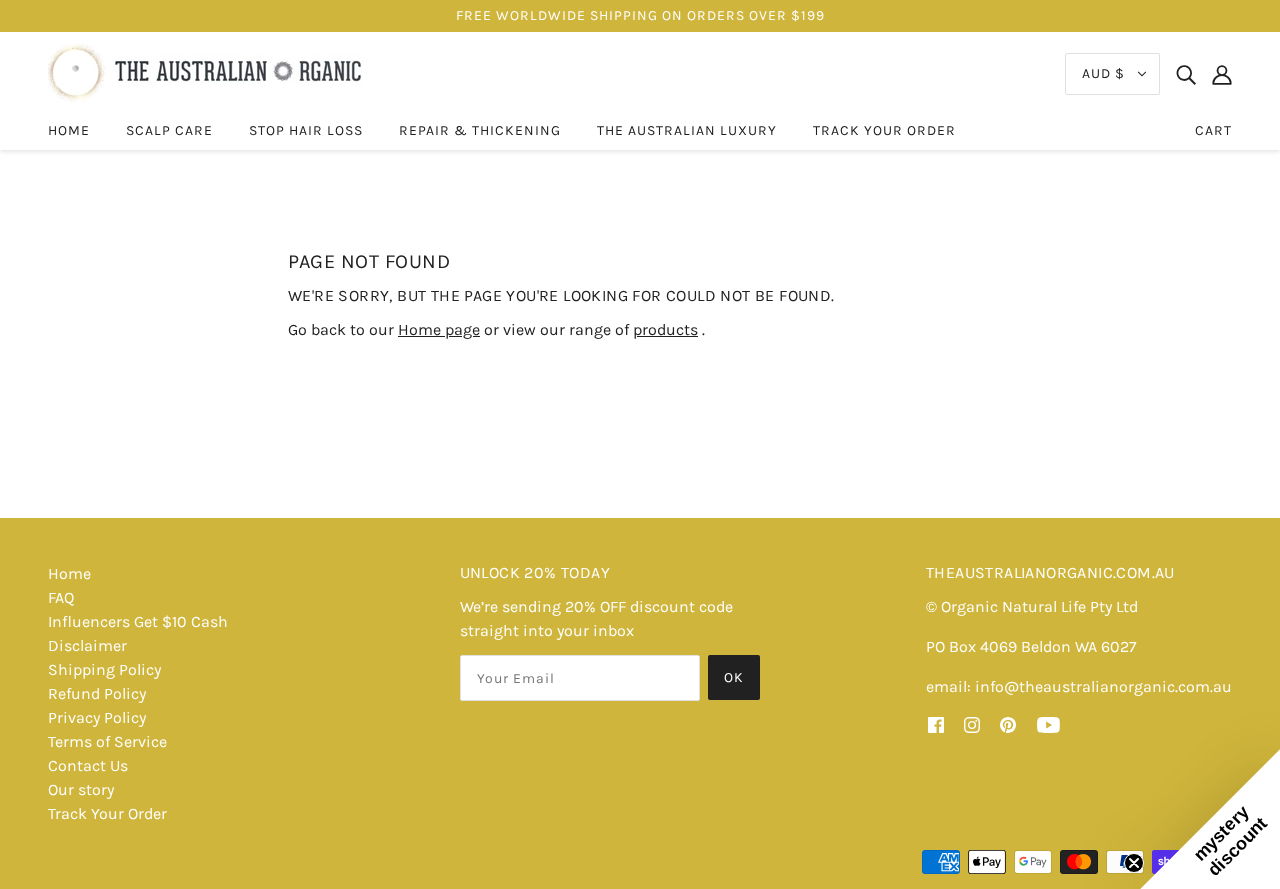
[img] (1186, 74)
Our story (81, 789)
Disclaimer (87, 645)
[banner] (207, 72)
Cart (1213, 130)
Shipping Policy (104, 669)
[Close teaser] (1134, 863)
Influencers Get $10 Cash (138, 621)
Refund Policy (97, 693)
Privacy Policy (97, 717)
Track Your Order (107, 813)
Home (69, 573)
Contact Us (88, 765)
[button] (1210, 819)
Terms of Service (107, 741)
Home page (439, 329)
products (665, 329)
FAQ (61, 597)
